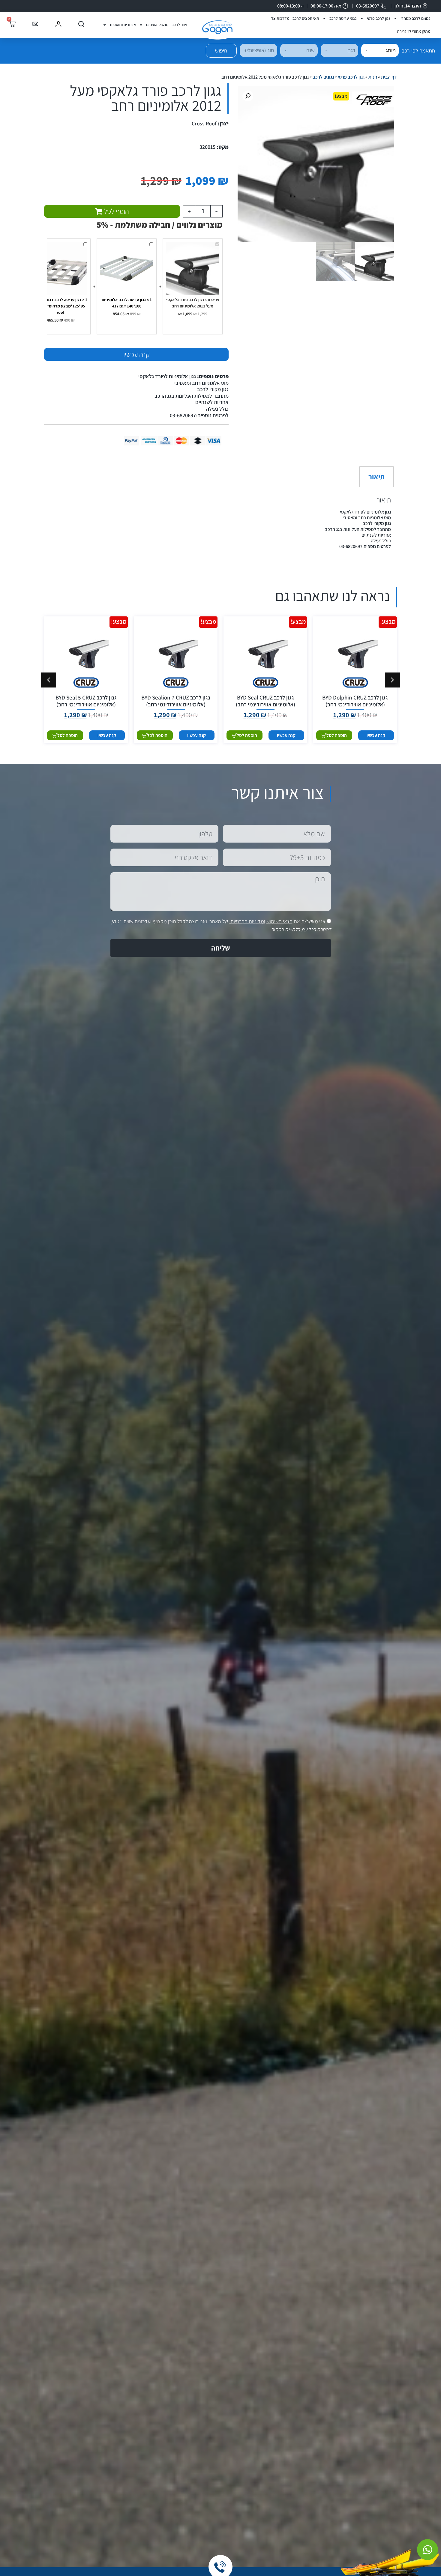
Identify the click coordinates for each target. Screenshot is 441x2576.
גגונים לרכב (323, 77)
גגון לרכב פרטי (379, 18)
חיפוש (221, 51)
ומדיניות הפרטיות (248, 921)
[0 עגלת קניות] (12, 24)
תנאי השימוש (279, 921)
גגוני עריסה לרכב (343, 18)
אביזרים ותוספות (123, 25)
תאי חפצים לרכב (306, 18)
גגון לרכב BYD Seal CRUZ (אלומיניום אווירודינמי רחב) (265, 701)
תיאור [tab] (376, 477)
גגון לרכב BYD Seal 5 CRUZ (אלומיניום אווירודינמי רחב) (86, 701)
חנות (373, 77)
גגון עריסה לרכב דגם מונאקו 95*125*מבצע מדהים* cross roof (60, 306)
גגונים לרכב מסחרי (415, 18)
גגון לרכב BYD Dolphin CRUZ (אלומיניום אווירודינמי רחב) (355, 701)
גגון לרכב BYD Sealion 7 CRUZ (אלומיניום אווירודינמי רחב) (176, 701)
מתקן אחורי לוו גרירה (414, 31)
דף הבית (389, 77)
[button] (248, 96)
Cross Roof (204, 123)
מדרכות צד (280, 18)
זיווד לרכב (180, 25)
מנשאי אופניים (157, 25)
